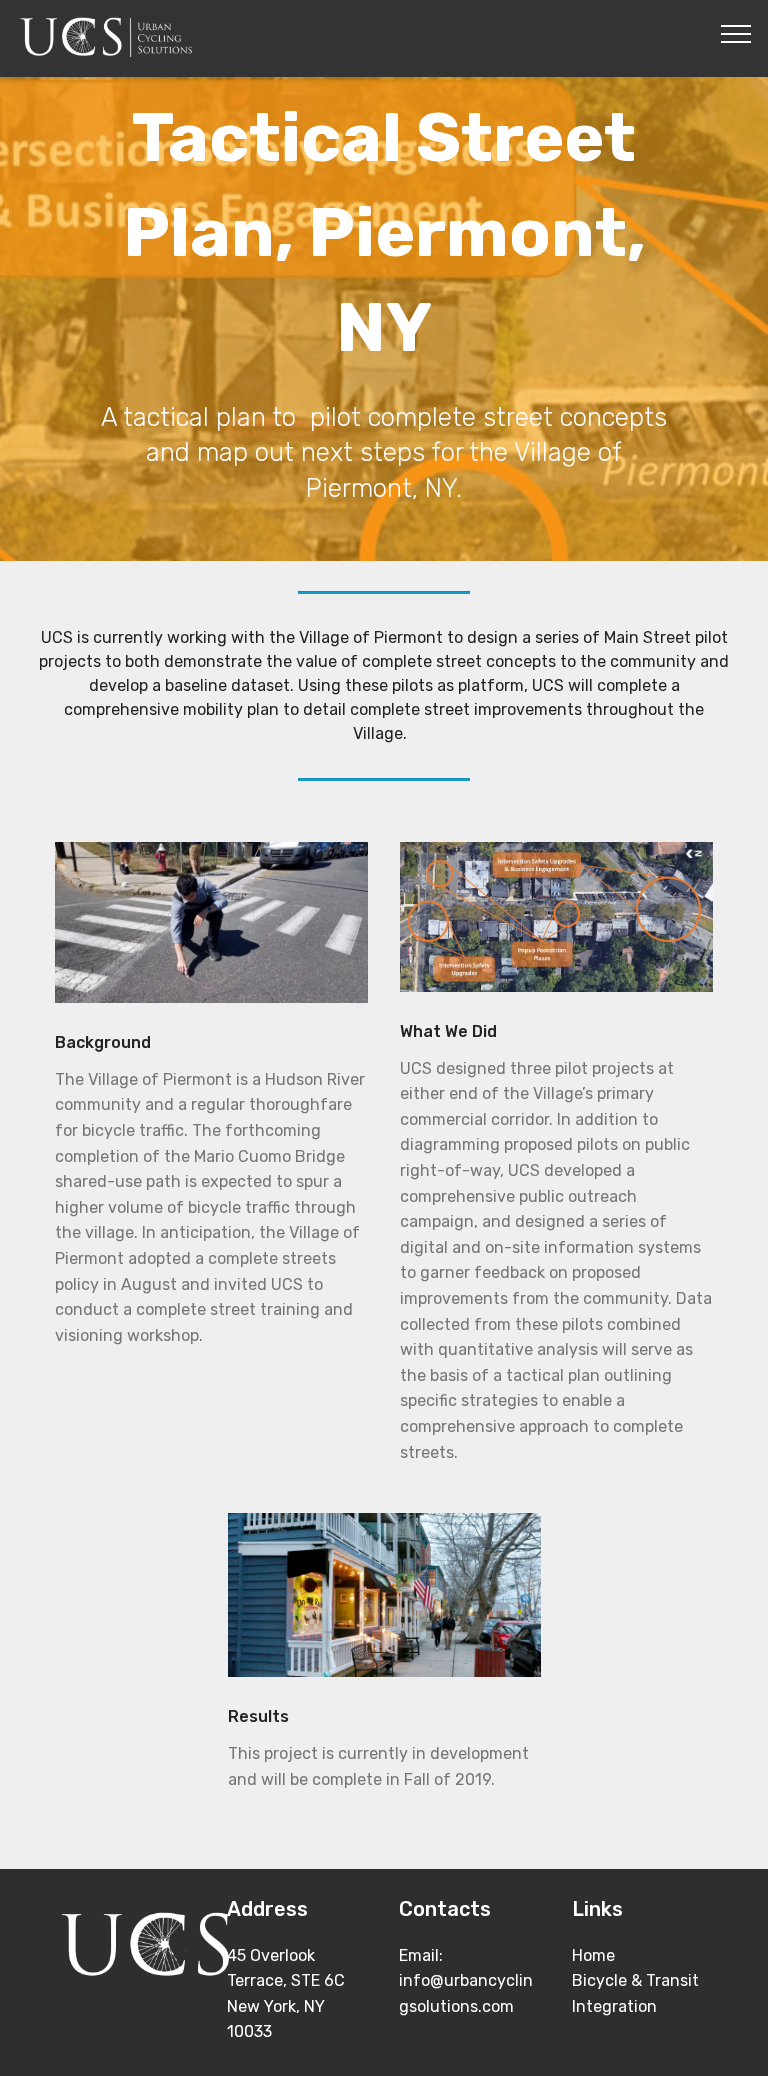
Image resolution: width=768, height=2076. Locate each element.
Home (593, 1955)
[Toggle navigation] (736, 33)
